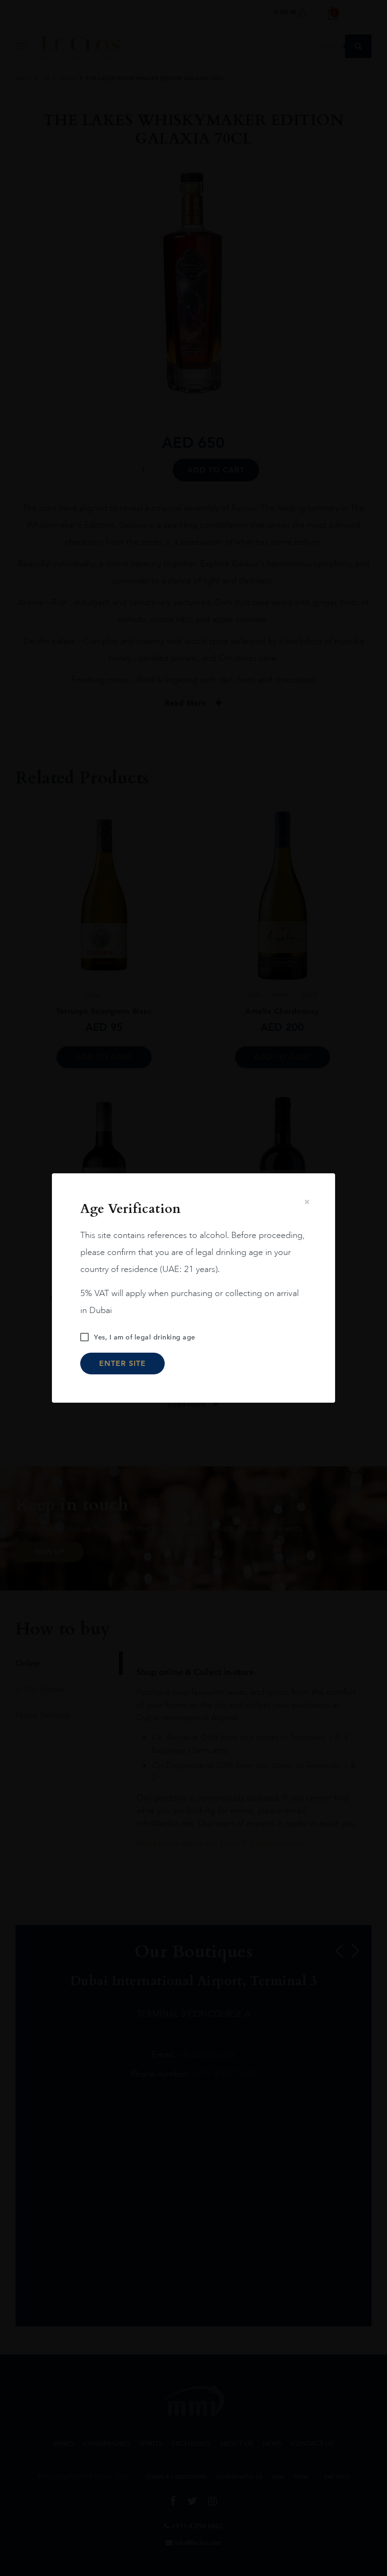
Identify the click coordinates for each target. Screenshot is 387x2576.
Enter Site (122, 1363)
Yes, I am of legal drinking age (145, 1337)
